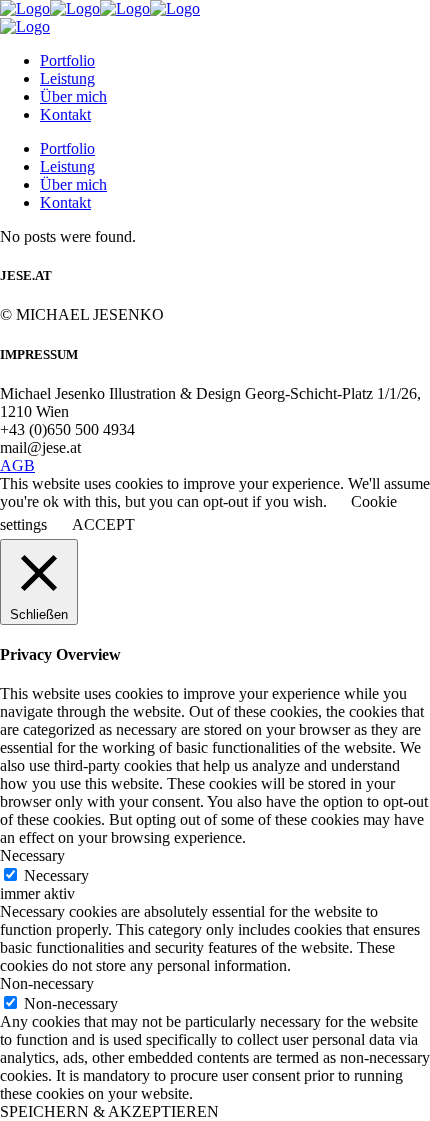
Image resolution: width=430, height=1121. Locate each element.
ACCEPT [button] (103, 524)
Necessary (56, 875)
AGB (17, 465)
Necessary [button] (32, 855)
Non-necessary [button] (47, 983)
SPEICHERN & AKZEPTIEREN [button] (109, 1111)
